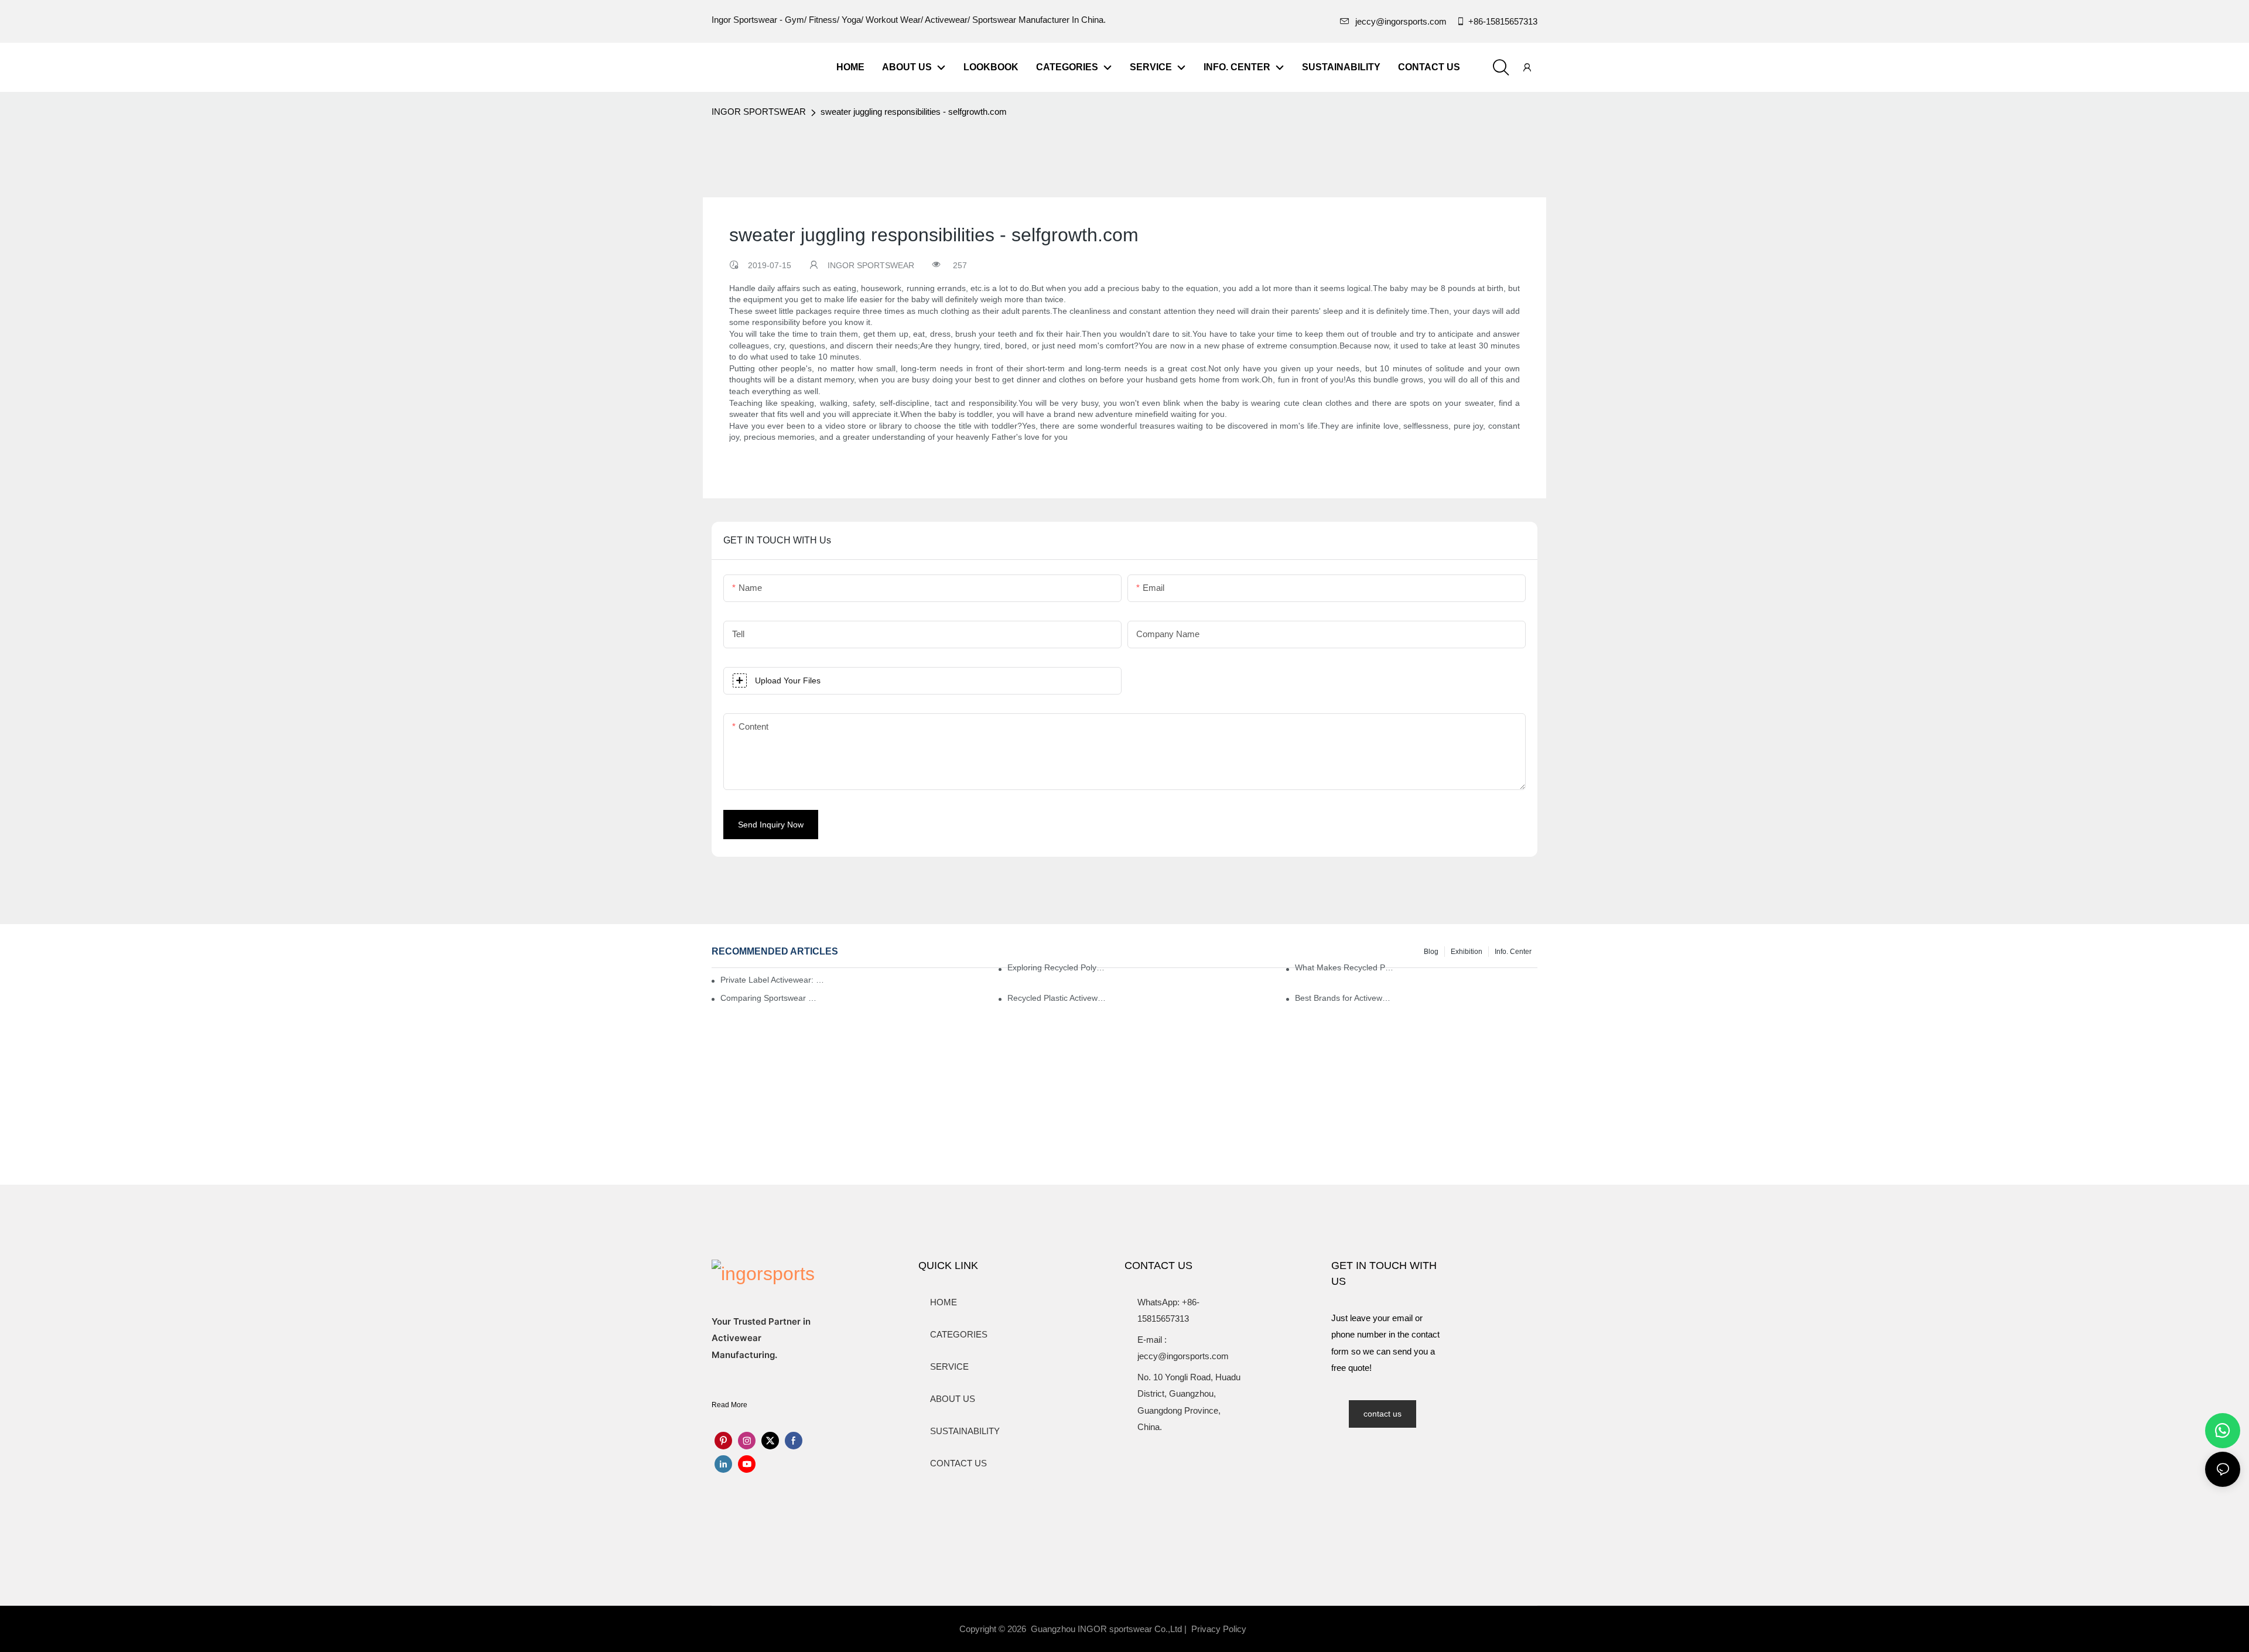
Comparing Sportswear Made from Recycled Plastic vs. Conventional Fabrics (770, 998)
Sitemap (1274, 1629)
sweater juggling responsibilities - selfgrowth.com (914, 112)
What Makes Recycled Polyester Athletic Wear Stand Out (1344, 967)
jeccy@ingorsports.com (1401, 21)
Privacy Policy (1219, 1629)
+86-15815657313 (1503, 21)
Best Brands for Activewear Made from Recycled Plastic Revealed (1344, 998)
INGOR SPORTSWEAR (759, 112)
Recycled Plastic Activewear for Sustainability (1057, 998)
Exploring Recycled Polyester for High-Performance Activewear (1057, 967)
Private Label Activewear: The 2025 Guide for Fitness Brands (775, 980)
